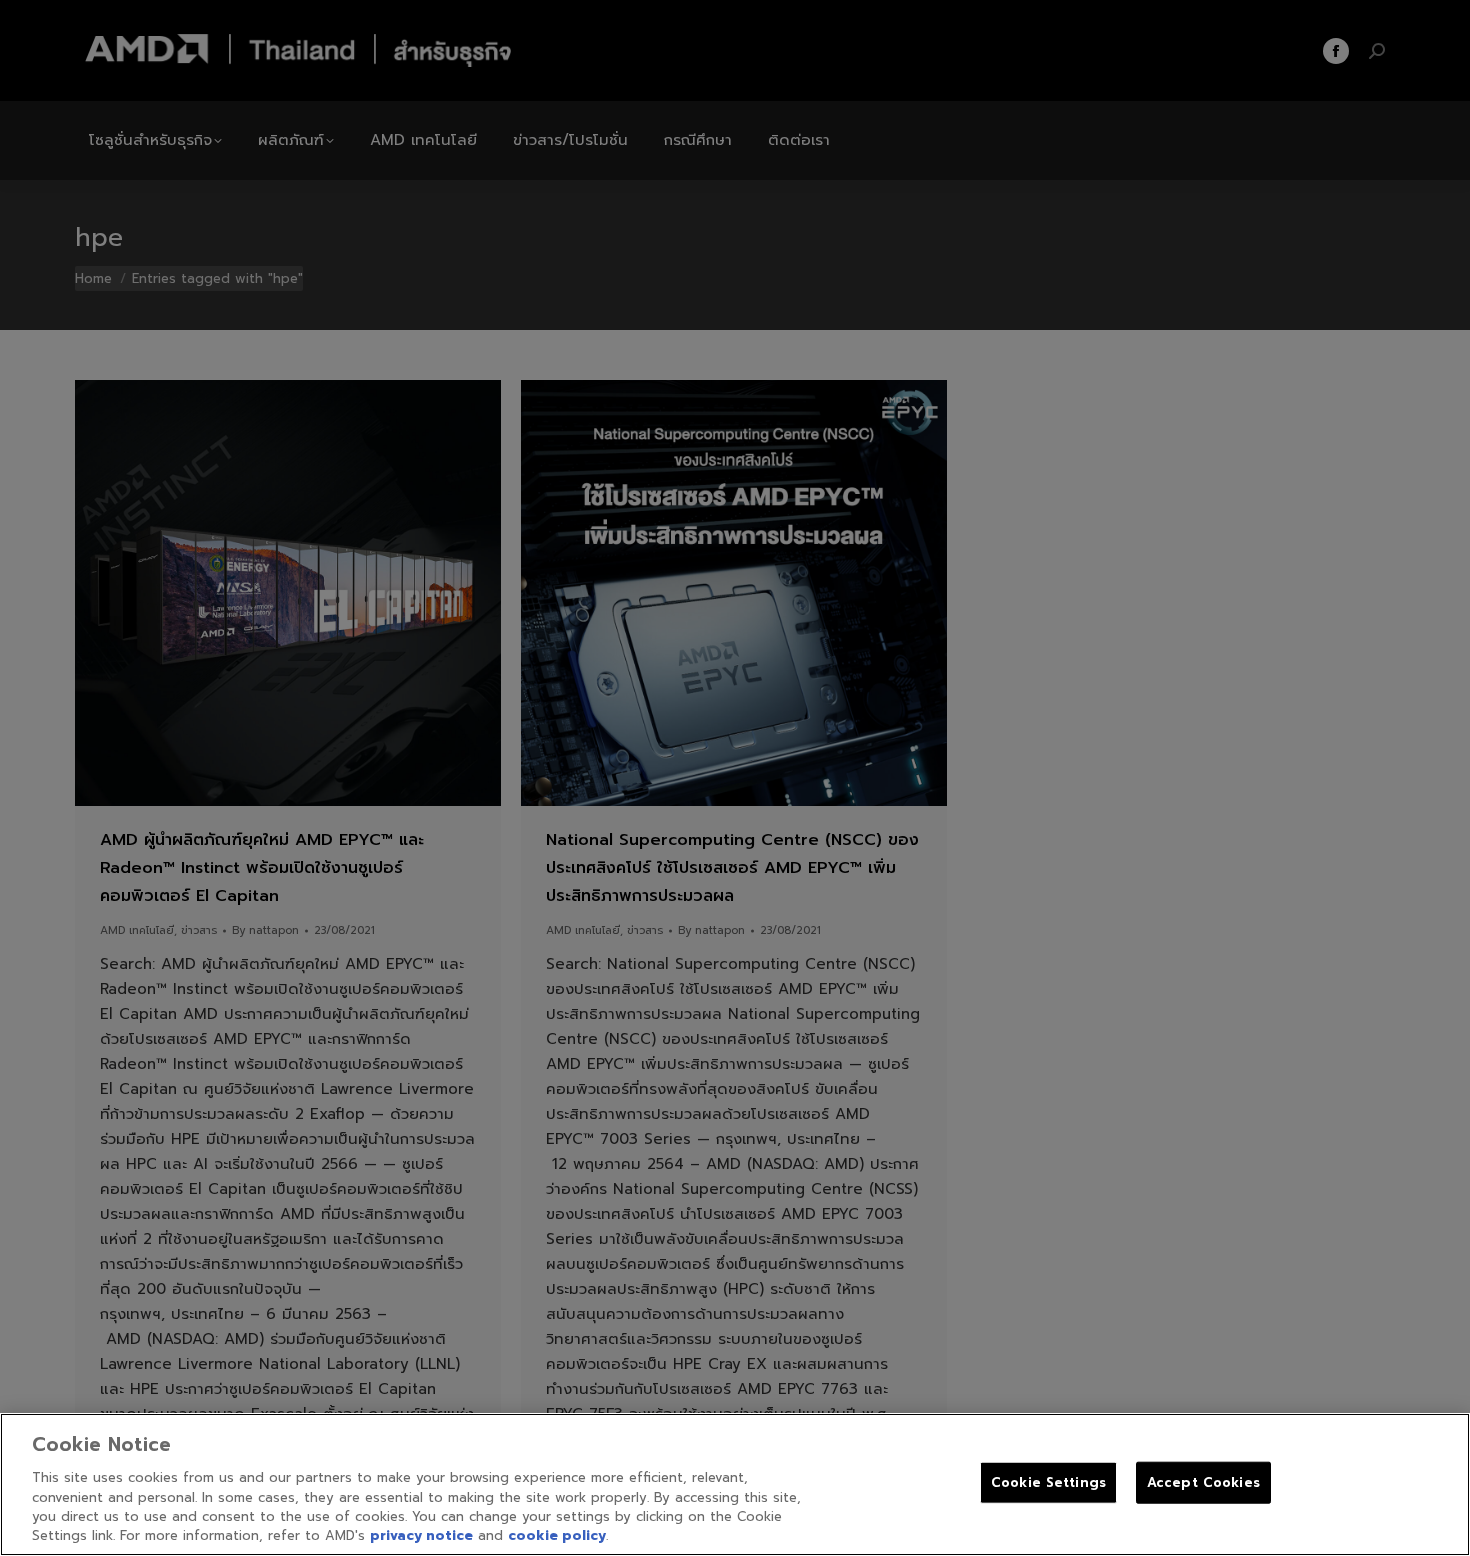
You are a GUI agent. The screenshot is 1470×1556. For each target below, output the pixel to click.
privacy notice (421, 1535)
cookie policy (557, 1535)
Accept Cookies (1203, 1482)
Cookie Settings (1048, 1482)
